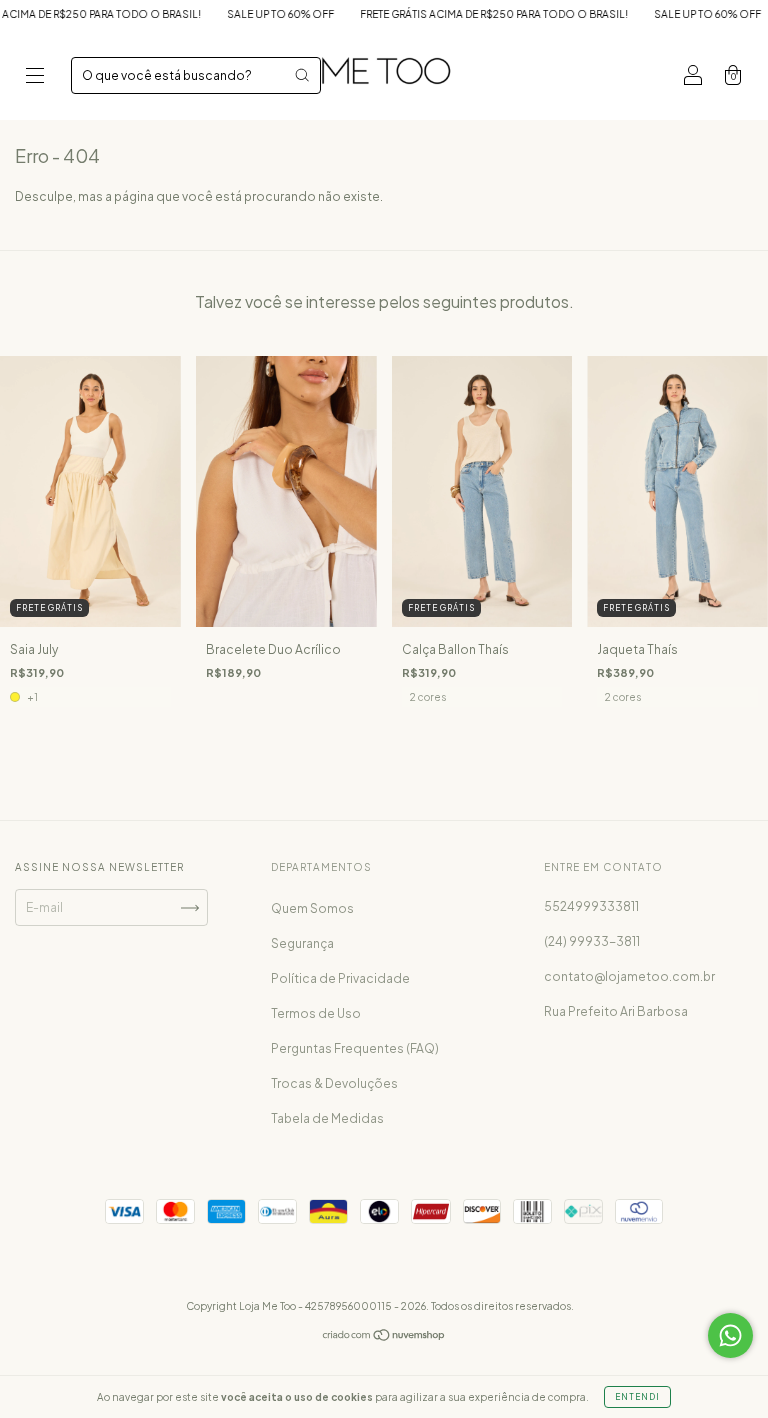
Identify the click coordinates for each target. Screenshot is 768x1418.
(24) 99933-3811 (592, 941)
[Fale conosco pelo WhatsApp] (730, 1335)
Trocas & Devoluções (334, 1083)
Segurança (302, 943)
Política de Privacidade (340, 978)
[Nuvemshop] (384, 1337)
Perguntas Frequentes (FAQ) (355, 1048)
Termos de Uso (316, 1013)
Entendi (637, 1397)
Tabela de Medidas (327, 1118)
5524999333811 (591, 906)
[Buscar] (302, 75)
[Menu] (35, 77)
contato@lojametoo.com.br (629, 976)
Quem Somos (312, 908)
